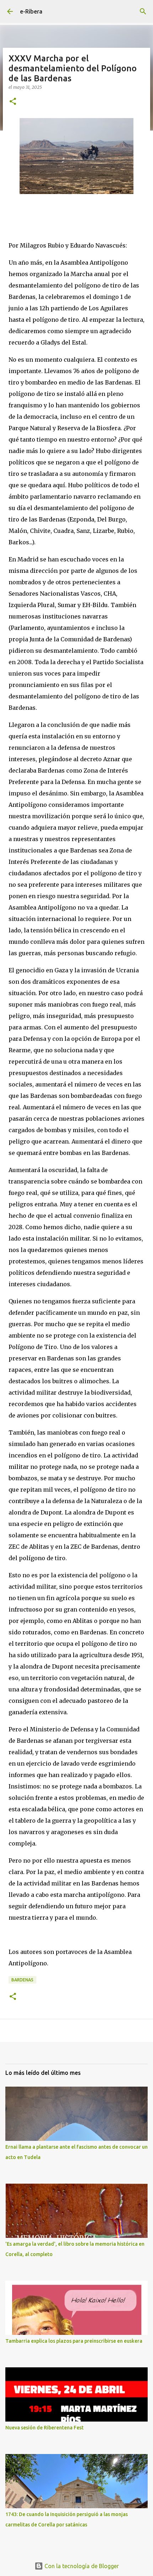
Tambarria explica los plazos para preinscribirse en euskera (74, 2341)
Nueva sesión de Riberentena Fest (44, 2428)
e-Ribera (31, 11)
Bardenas (22, 1980)
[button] (13, 102)
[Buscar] (143, 11)
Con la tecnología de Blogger (81, 2566)
